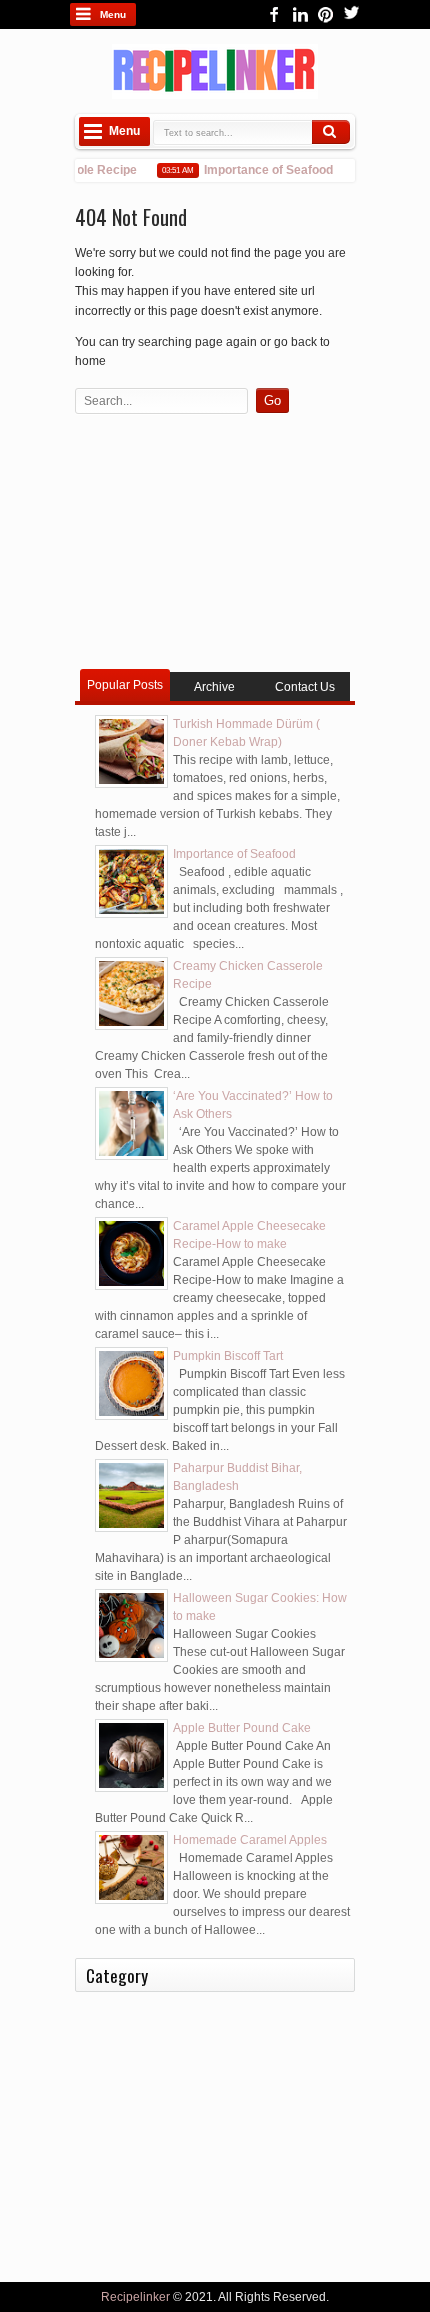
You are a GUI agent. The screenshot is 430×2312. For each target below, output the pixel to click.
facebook (274, 14)
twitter (352, 14)
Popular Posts (125, 685)
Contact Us (305, 687)
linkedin (300, 14)
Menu (113, 14)
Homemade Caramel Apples (250, 1840)
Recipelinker (135, 2297)
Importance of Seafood (261, 170)
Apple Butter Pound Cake (242, 1728)
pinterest (326, 14)
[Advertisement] (215, 544)
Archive (214, 687)
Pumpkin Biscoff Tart (228, 1356)
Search (331, 132)
